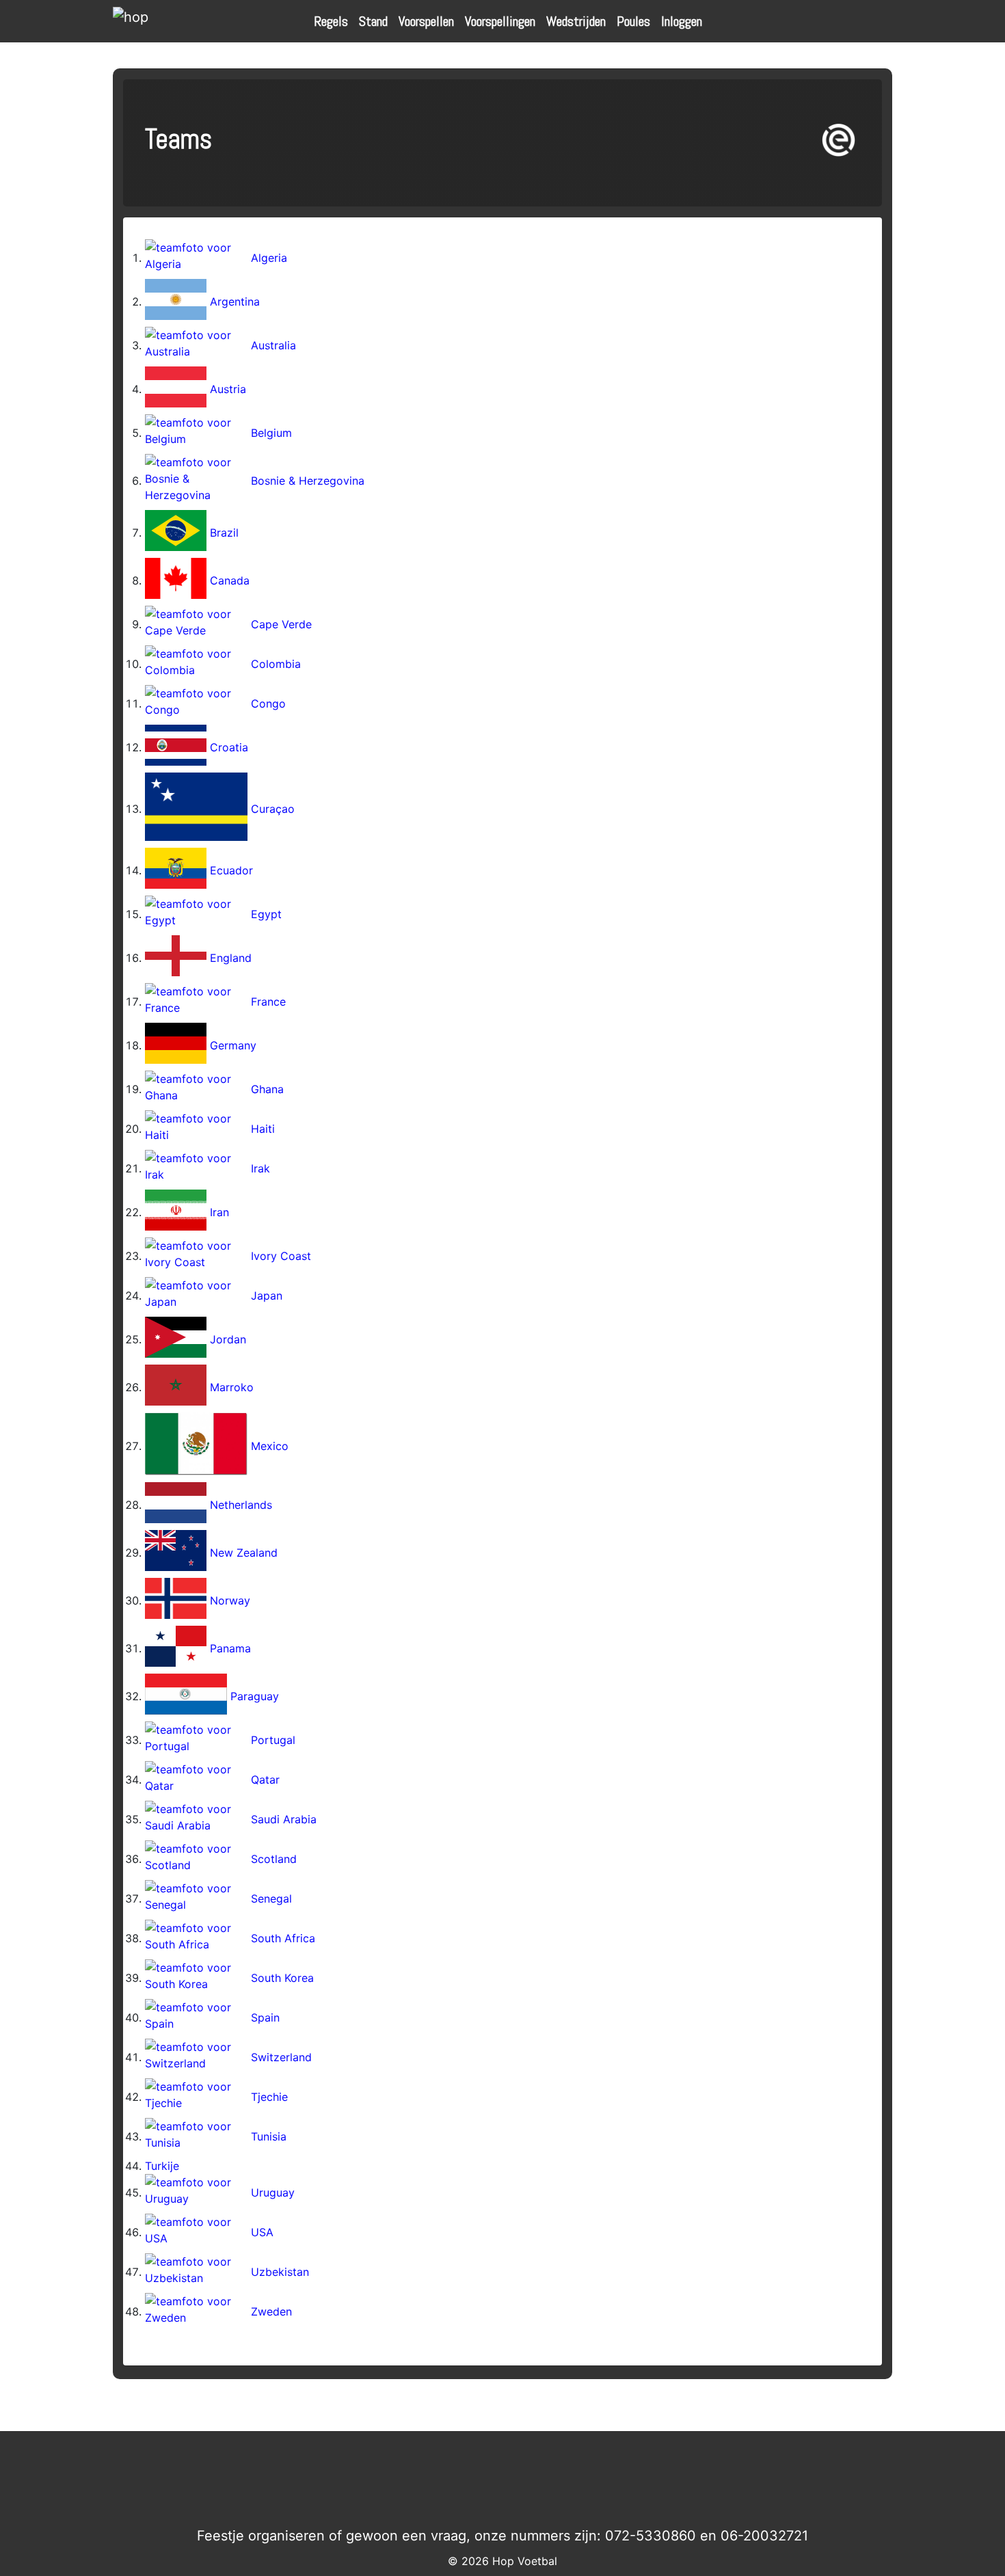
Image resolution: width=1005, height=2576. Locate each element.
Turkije (162, 2166)
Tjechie (269, 2097)
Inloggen (682, 21)
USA (262, 2232)
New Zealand (244, 1553)
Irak (260, 1168)
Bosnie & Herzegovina (308, 481)
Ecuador (231, 870)
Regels (331, 21)
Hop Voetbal (525, 2561)
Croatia (229, 747)
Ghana (267, 1089)
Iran (219, 1212)
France (268, 1002)
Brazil (224, 533)
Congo (268, 703)
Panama (230, 1648)
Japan (267, 1296)
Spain (265, 2017)
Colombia (276, 664)
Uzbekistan (280, 2272)
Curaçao (273, 809)
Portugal (273, 1740)
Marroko (232, 1387)
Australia (273, 345)
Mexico (270, 1446)
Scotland (274, 1859)
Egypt (266, 914)
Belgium (271, 433)
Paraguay (255, 1696)
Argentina (235, 301)
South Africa (283, 1938)
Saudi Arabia (284, 1819)
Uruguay (273, 2192)
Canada (230, 580)
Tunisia (269, 2136)
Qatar (265, 1780)
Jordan (228, 1339)
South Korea (282, 1978)
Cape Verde (281, 624)
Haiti (263, 1129)
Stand (373, 21)
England (231, 958)
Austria (228, 389)
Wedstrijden (576, 21)
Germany (233, 1045)
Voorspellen (426, 21)
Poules (633, 21)
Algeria (269, 258)
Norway (230, 1600)
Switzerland (281, 2057)
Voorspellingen (500, 21)
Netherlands (241, 1505)
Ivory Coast (281, 1256)
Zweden (271, 2311)
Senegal (271, 1899)
